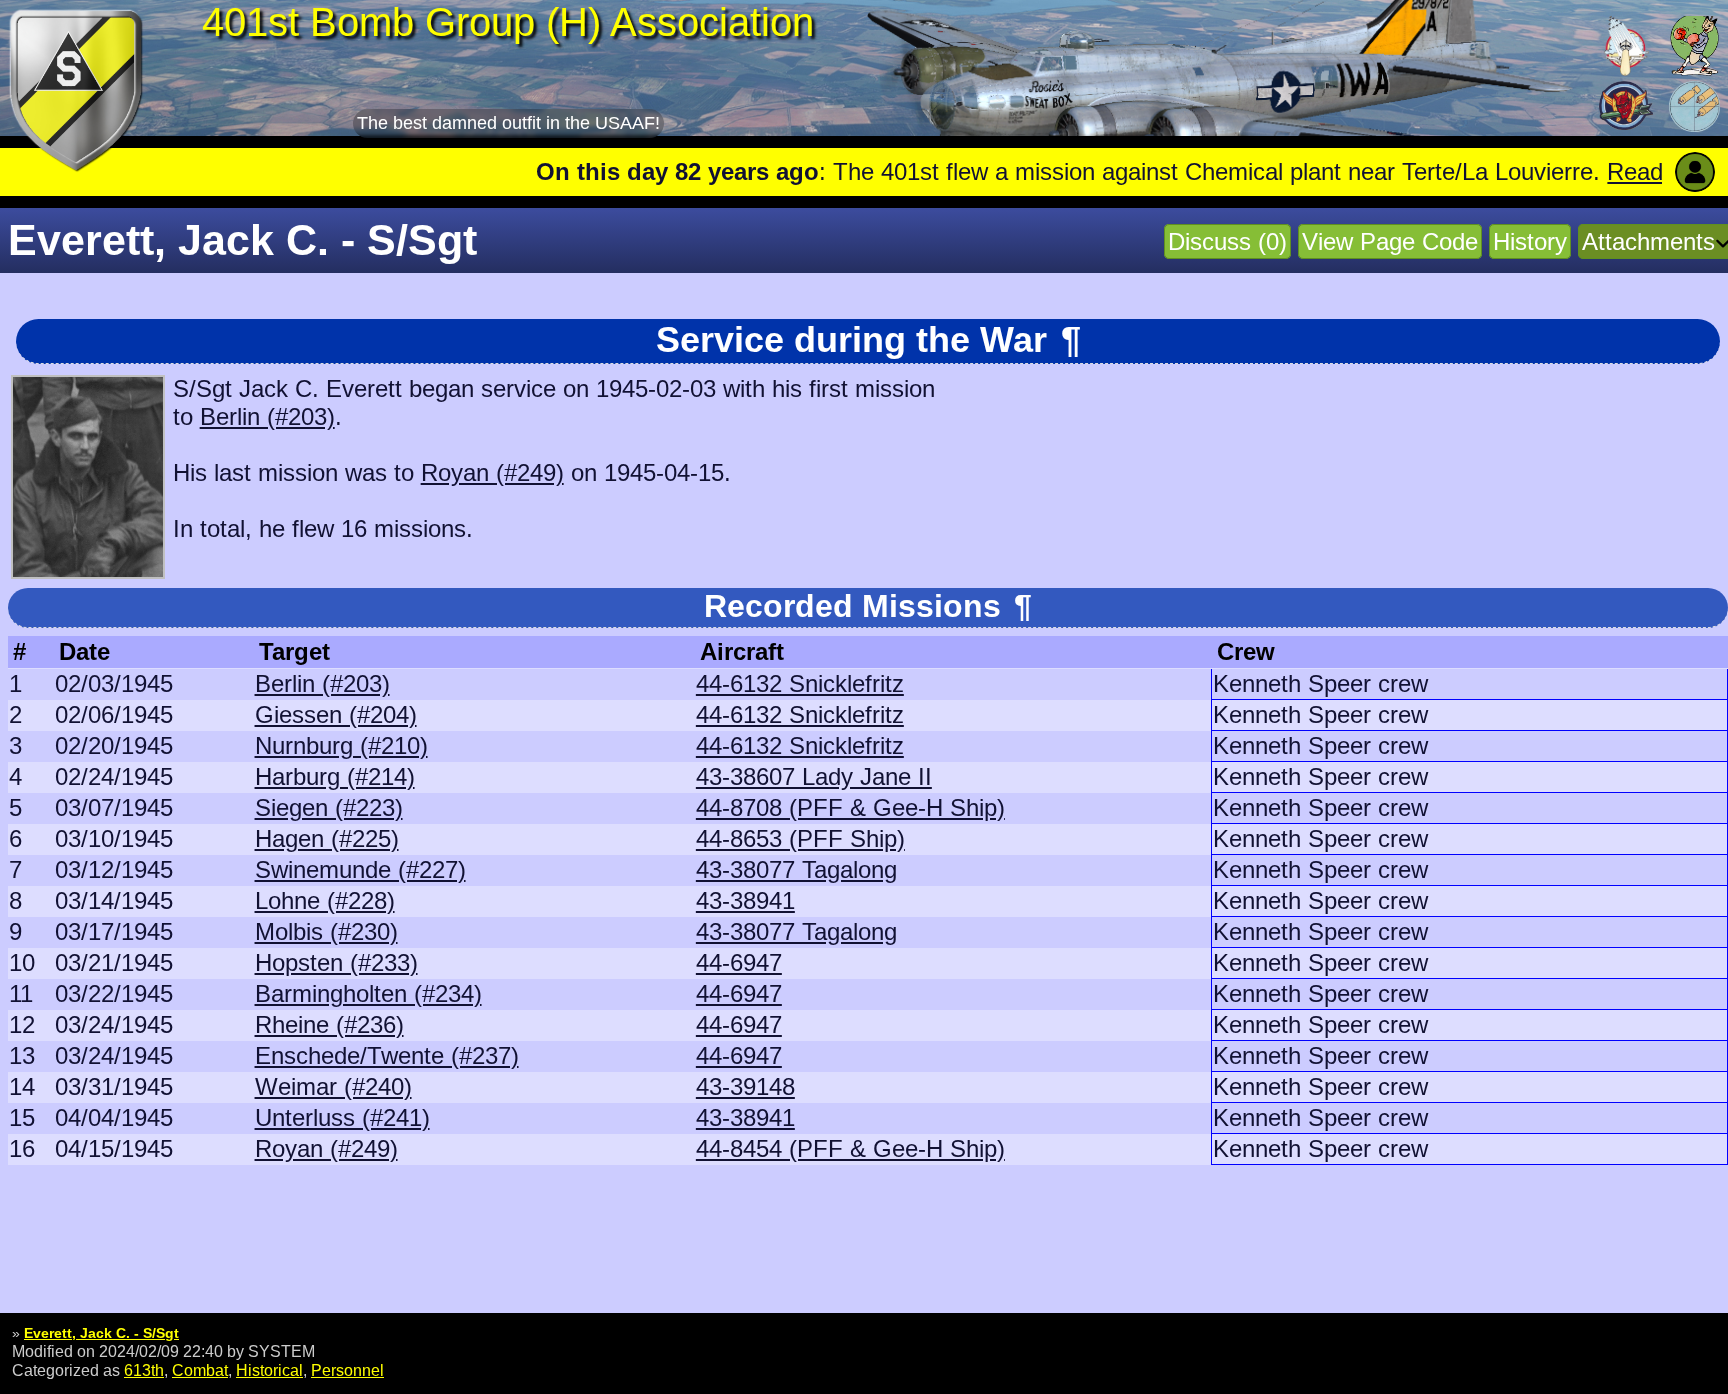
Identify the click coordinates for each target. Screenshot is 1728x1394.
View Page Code (1390, 241)
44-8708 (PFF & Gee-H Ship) (850, 807)
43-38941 (745, 900)
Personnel (347, 1370)
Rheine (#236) (329, 1024)
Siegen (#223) (329, 807)
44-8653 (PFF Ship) (800, 838)
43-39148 (745, 1086)
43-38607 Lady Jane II (814, 776)
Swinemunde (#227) (360, 869)
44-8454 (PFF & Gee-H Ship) (850, 1148)
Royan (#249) (492, 472)
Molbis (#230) (326, 931)
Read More (1567, 171)
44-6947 (739, 962)
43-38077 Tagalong (796, 869)
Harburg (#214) (335, 776)
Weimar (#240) (333, 1086)
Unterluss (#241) (342, 1117)
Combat (200, 1370)
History (1530, 241)
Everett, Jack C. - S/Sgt (101, 1333)
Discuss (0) (1227, 241)
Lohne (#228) (325, 900)
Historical (269, 1370)
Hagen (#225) (327, 838)
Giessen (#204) (336, 714)
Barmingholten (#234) (368, 993)
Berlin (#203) (267, 416)
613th (144, 1370)
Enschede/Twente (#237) (387, 1055)
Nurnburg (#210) (341, 745)
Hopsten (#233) (336, 962)
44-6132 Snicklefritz (800, 683)
